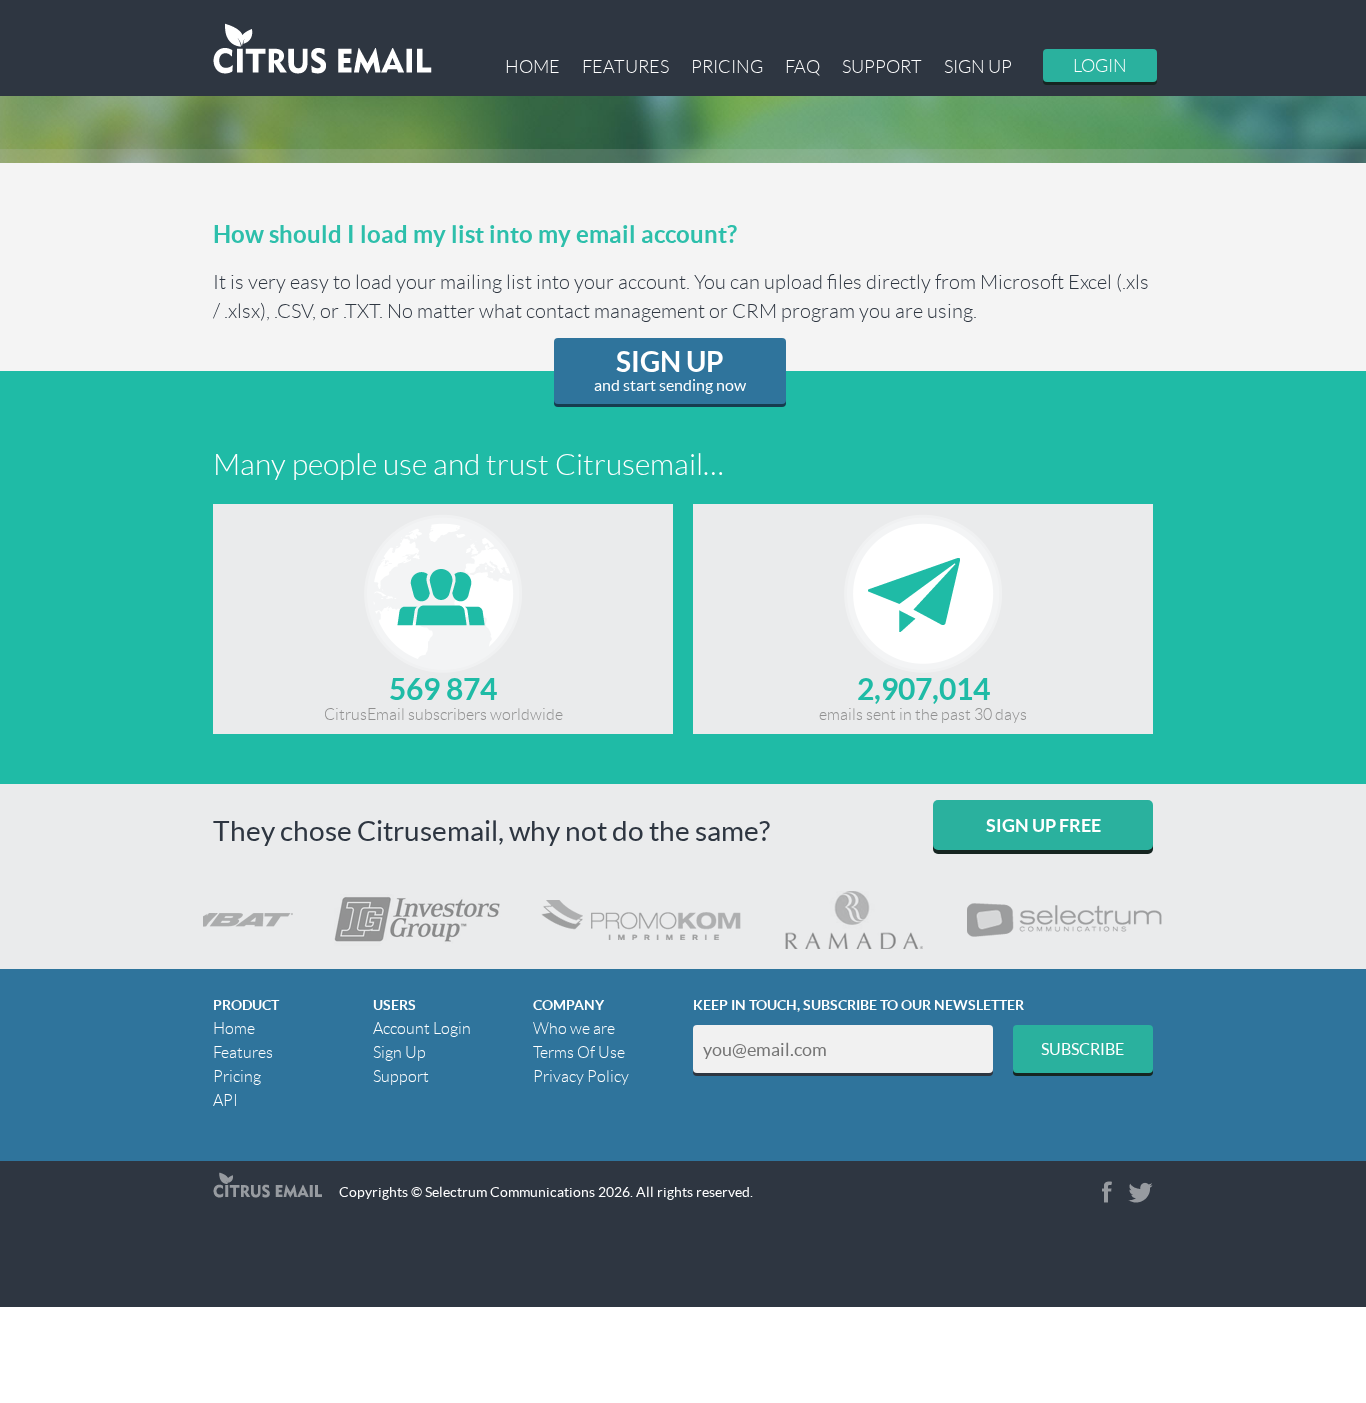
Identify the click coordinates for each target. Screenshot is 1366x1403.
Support (882, 67)
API (225, 1100)
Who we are (574, 1028)
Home (532, 67)
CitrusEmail (268, 1185)
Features (625, 67)
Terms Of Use (579, 1052)
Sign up (670, 370)
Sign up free (1043, 825)
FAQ (802, 67)
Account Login (422, 1028)
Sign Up (978, 67)
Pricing (727, 67)
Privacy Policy (581, 1076)
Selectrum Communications (510, 1192)
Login (1100, 66)
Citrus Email (322, 48)
